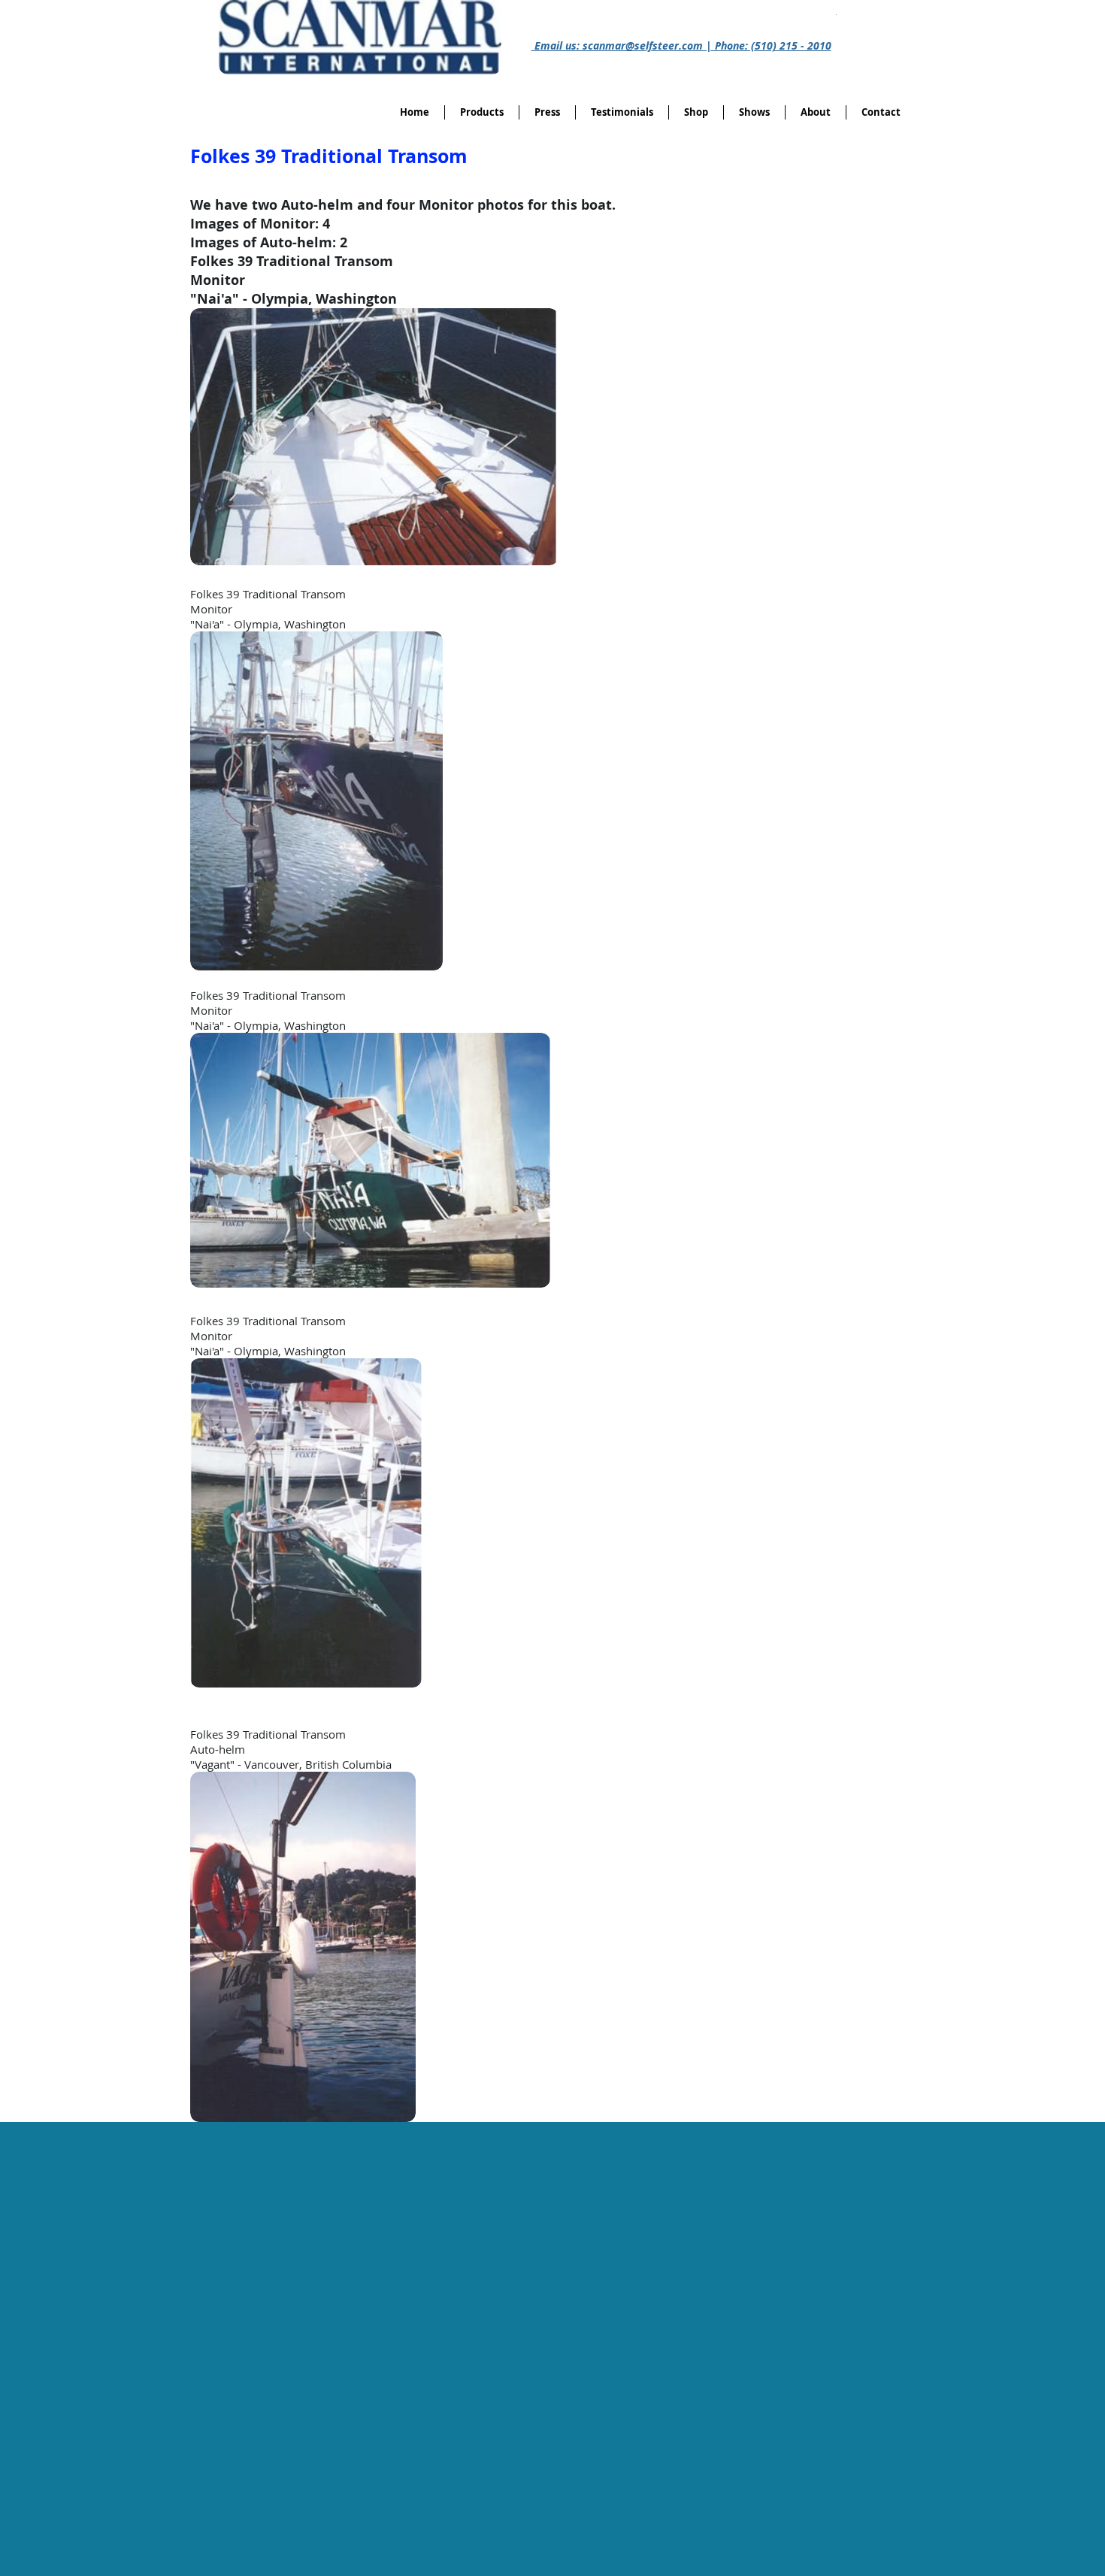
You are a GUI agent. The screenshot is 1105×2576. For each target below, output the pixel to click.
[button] (696, 112)
